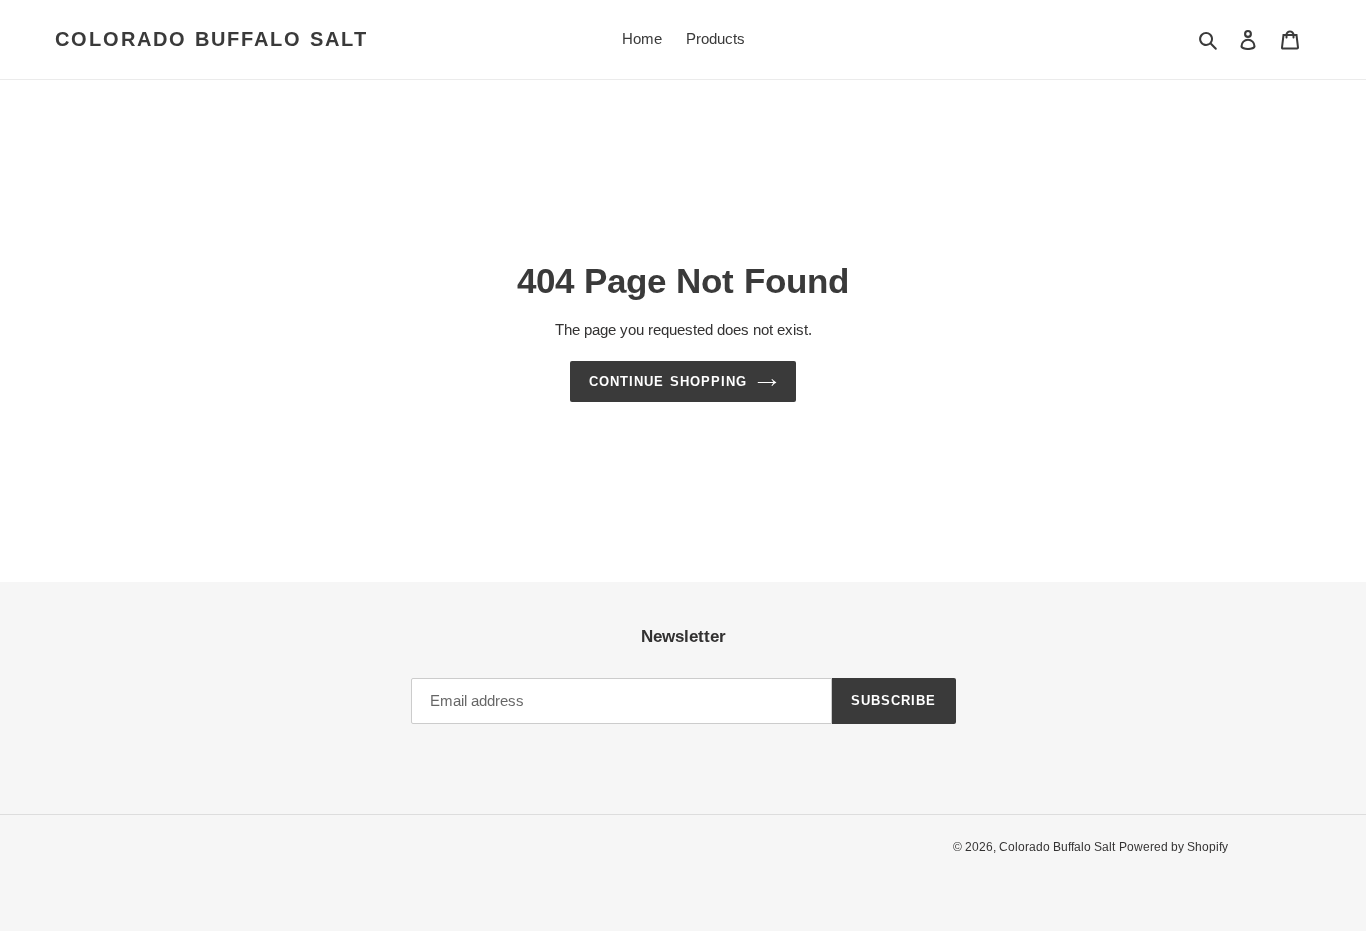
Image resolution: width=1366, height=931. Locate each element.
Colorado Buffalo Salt (211, 39)
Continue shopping (668, 381)
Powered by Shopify (1173, 847)
